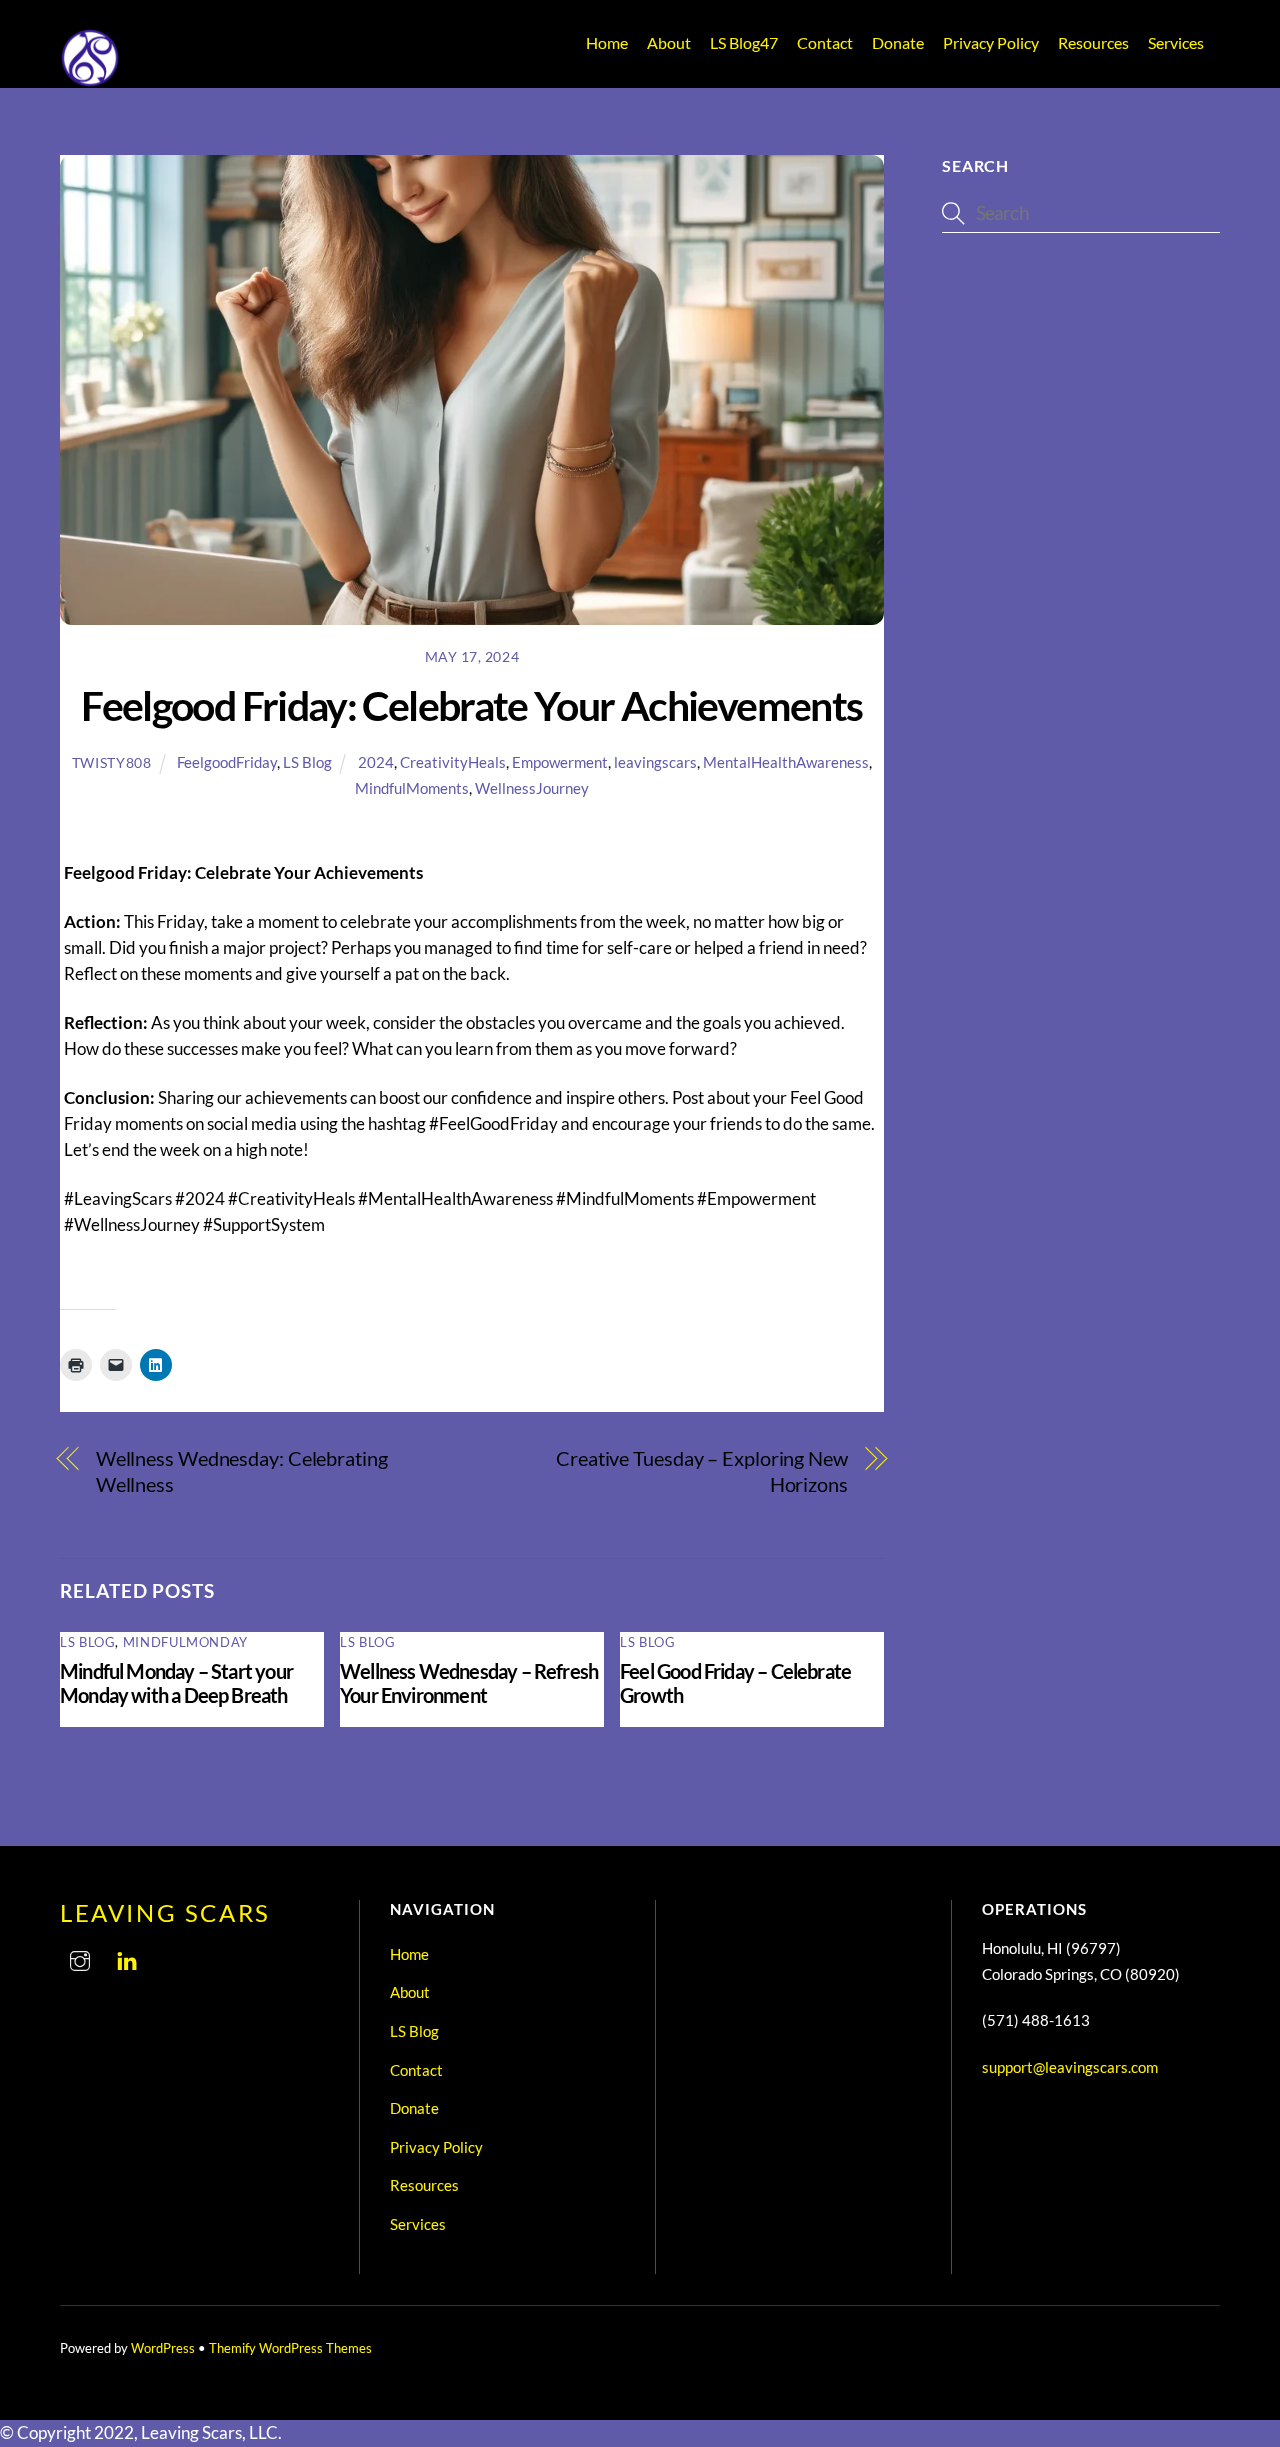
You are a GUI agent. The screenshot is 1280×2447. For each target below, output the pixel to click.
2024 (376, 762)
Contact (825, 42)
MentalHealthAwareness (786, 762)
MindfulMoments (412, 788)
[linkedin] (127, 1957)
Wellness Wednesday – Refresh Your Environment (469, 1683)
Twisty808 (112, 762)
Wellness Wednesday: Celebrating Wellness (242, 1471)
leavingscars (655, 762)
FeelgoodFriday (227, 762)
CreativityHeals (453, 762)
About (669, 42)
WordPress (163, 2348)
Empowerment (560, 762)
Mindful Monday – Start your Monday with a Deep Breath (176, 1683)
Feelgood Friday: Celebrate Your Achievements (471, 705)
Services (1176, 42)
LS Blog (744, 42)
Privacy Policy (991, 42)
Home (607, 42)
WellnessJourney (532, 788)
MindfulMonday (185, 1642)
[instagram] (80, 1957)
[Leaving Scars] (90, 80)
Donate (898, 42)
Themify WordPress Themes (290, 2348)
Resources (1093, 42)
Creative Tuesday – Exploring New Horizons (702, 1471)
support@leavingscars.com (1070, 2067)
